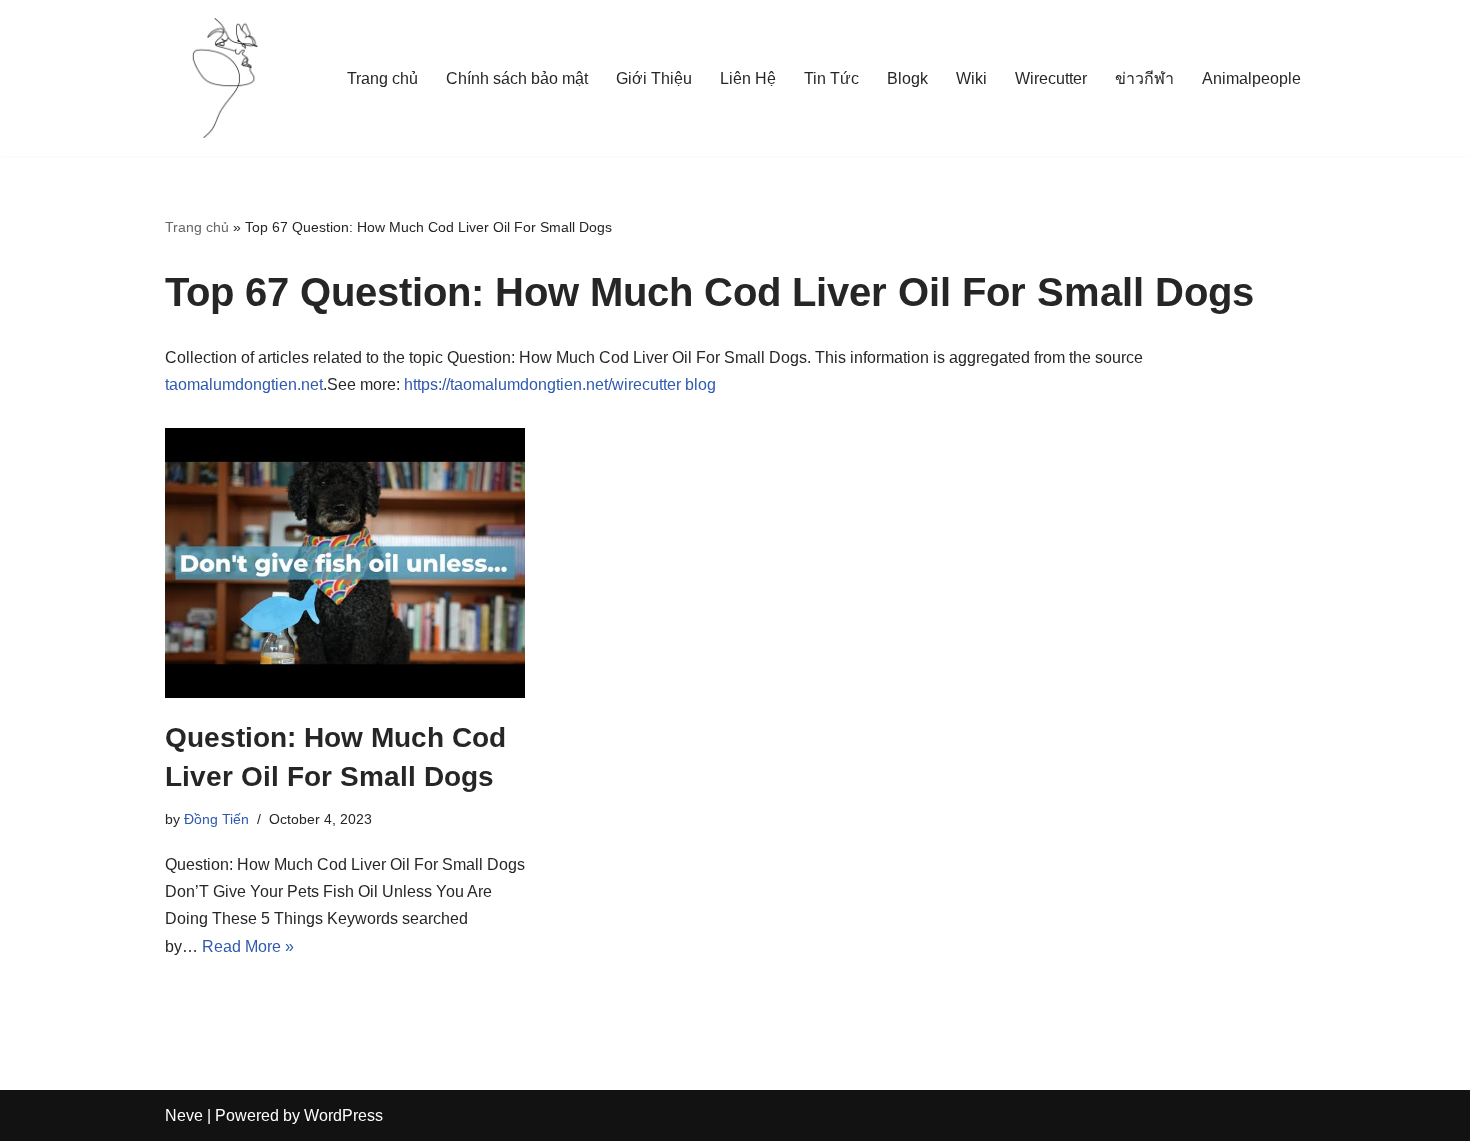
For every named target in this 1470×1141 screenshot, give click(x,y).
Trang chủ (382, 78)
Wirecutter (1051, 78)
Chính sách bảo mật (517, 78)
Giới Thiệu (654, 78)
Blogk (907, 78)
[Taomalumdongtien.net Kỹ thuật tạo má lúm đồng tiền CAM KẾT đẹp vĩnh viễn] (225, 78)
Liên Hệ (748, 78)
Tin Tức (831, 78)
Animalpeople (1251, 78)
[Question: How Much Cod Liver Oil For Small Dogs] (345, 563)
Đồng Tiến (216, 819)
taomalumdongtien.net (244, 384)
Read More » (248, 946)
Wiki (971, 78)
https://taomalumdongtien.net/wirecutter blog (560, 384)
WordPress (343, 1115)
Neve (184, 1115)
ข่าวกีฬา (1144, 78)
